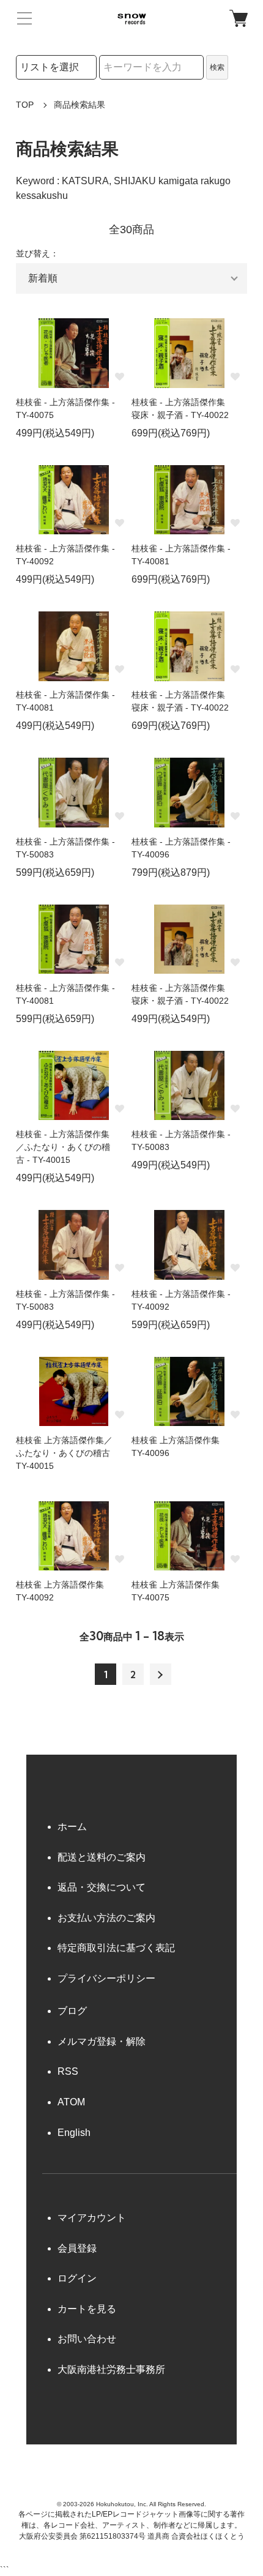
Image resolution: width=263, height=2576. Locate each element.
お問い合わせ (87, 2339)
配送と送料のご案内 (102, 1857)
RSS (68, 2071)
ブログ (72, 2011)
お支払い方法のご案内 (106, 1918)
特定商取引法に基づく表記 (116, 1948)
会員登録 (77, 2248)
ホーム (72, 1827)
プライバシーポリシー (106, 1978)
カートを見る (87, 2309)
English (74, 2133)
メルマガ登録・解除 (102, 2041)
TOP (25, 105)
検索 (217, 67)
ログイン (77, 2278)
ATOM (71, 2102)
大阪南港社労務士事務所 (111, 2369)
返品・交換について (102, 1887)
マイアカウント (92, 2218)
